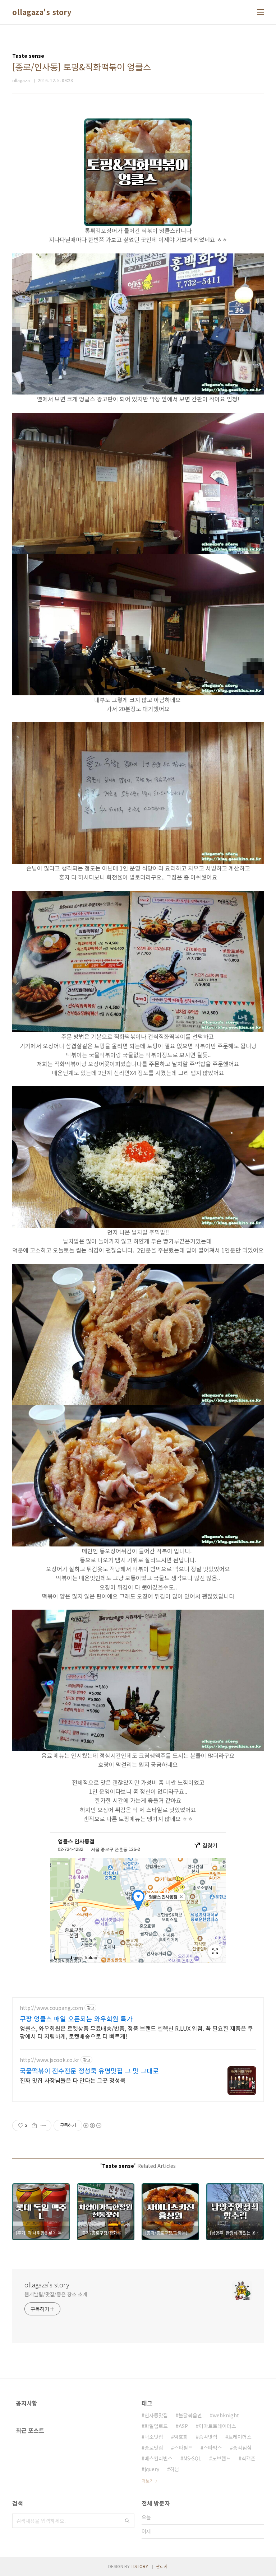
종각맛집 (208, 2437)
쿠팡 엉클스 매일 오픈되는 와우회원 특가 (76, 2019)
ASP (183, 2426)
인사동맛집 (156, 2415)
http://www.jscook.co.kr (49, 2060)
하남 (175, 2469)
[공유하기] (34, 2125)
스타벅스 (213, 2447)
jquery (152, 2469)
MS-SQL (192, 2458)
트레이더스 (240, 2437)
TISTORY (139, 2566)
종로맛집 (154, 2447)
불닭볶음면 (190, 2415)
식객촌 (249, 2458)
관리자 (162, 2566)
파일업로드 (156, 2426)
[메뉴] (261, 12)
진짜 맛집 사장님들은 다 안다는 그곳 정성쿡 (73, 2080)
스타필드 (183, 2447)
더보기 (148, 2481)
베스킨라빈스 (158, 2458)
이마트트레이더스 (217, 2426)
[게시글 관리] (43, 2125)
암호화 (181, 2437)
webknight (226, 2415)
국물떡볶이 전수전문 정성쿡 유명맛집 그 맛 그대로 (89, 2071)
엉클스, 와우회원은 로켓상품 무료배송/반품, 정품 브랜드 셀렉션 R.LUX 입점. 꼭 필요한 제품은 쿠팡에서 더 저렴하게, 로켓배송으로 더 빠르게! (136, 2032)
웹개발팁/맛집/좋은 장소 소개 (56, 2294)
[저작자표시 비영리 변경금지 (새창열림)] (92, 2125)
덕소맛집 (154, 2437)
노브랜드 (221, 2458)
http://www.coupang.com (51, 2008)
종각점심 (242, 2447)
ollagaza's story (42, 12)
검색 (127, 2521)
